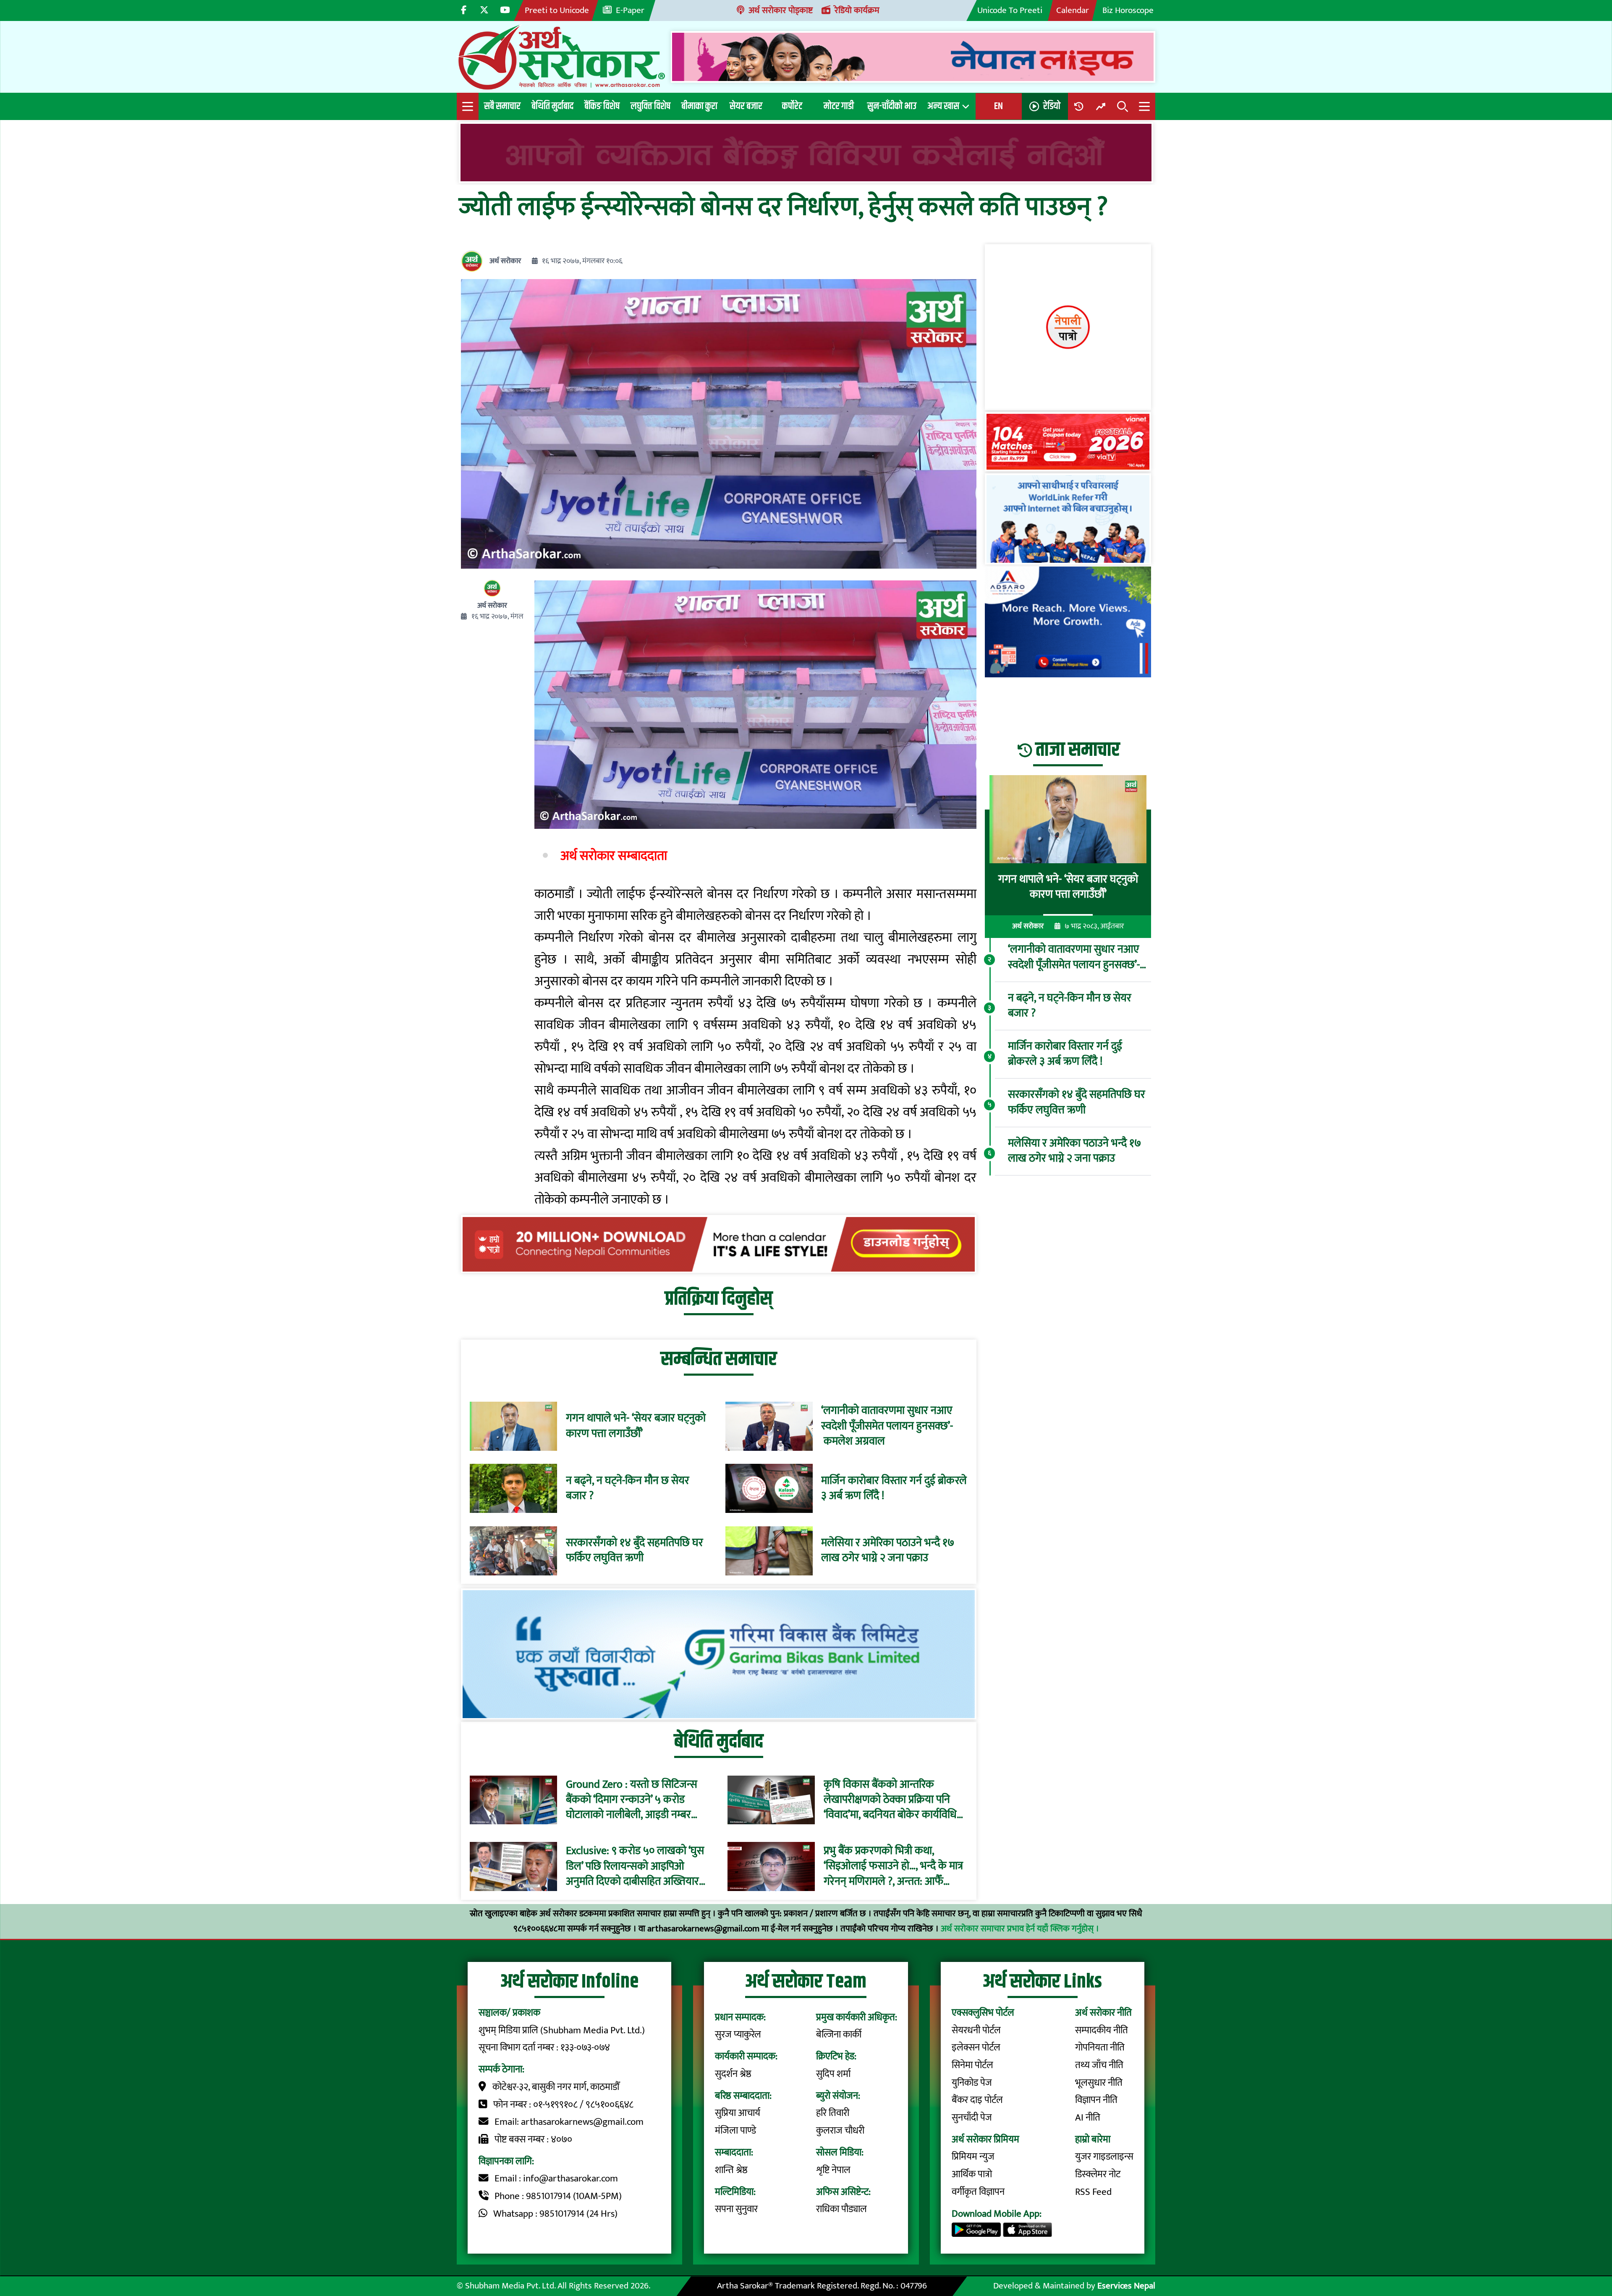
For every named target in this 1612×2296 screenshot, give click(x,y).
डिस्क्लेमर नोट (1098, 2174)
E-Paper (630, 10)
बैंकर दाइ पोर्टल (977, 2100)
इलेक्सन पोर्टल (976, 2048)
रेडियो (1052, 106)
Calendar (1073, 10)
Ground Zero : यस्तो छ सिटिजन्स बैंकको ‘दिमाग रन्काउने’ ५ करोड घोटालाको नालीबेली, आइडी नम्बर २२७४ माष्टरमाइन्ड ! (632, 1800)
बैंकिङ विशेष (602, 106)
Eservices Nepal (1126, 2286)
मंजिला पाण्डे (735, 2131)
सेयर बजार (746, 106)
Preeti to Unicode (557, 10)
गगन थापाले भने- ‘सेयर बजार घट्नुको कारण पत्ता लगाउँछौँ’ (636, 1426)
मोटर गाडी (839, 106)
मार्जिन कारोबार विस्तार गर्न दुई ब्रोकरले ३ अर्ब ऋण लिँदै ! (894, 1489)
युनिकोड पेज (972, 2083)
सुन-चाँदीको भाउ (892, 106)
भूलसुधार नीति (1099, 2083)
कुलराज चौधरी (840, 2131)
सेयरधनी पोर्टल (976, 2030)
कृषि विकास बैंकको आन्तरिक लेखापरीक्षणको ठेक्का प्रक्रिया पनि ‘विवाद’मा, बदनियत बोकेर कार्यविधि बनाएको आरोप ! (890, 1800)
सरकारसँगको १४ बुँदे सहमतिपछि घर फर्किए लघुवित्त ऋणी (635, 1551)
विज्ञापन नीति (1096, 2100)
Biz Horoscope (1128, 10)
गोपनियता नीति (1100, 2048)
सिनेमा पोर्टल (972, 2065)
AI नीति (1088, 2118)
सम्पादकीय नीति (1102, 2030)
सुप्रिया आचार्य (738, 2113)
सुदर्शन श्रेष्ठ (733, 2074)
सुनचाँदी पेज (972, 2118)
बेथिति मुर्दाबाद (552, 106)
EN (998, 106)
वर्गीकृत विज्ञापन (978, 2192)
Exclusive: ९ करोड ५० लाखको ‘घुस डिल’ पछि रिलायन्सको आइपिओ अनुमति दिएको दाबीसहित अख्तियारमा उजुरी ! (637, 1866)
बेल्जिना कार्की (839, 2035)
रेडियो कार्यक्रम (857, 10)
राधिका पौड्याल (841, 2209)
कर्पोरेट (792, 106)
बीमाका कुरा (699, 106)
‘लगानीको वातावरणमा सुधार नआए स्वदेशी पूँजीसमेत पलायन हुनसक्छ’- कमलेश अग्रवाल (887, 1426)
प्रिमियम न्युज (973, 2157)
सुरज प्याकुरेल (738, 2035)
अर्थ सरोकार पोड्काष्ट (781, 10)
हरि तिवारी (833, 2113)
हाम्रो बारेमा (1093, 2139)
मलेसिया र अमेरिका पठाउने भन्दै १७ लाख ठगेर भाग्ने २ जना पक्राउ (888, 1551)
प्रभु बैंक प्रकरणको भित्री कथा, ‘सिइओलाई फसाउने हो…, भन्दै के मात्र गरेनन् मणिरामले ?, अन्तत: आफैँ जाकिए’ (893, 1866)
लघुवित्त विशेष (650, 106)
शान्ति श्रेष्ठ (731, 2170)
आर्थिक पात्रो (972, 2174)
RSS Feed (1093, 2192)
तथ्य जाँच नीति (1099, 2065)
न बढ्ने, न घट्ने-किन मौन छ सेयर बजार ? (628, 1489)
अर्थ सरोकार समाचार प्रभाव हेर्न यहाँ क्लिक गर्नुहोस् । (1020, 1929)
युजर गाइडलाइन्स (1104, 2157)
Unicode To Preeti (1010, 10)
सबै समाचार (502, 106)
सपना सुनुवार (736, 2209)
